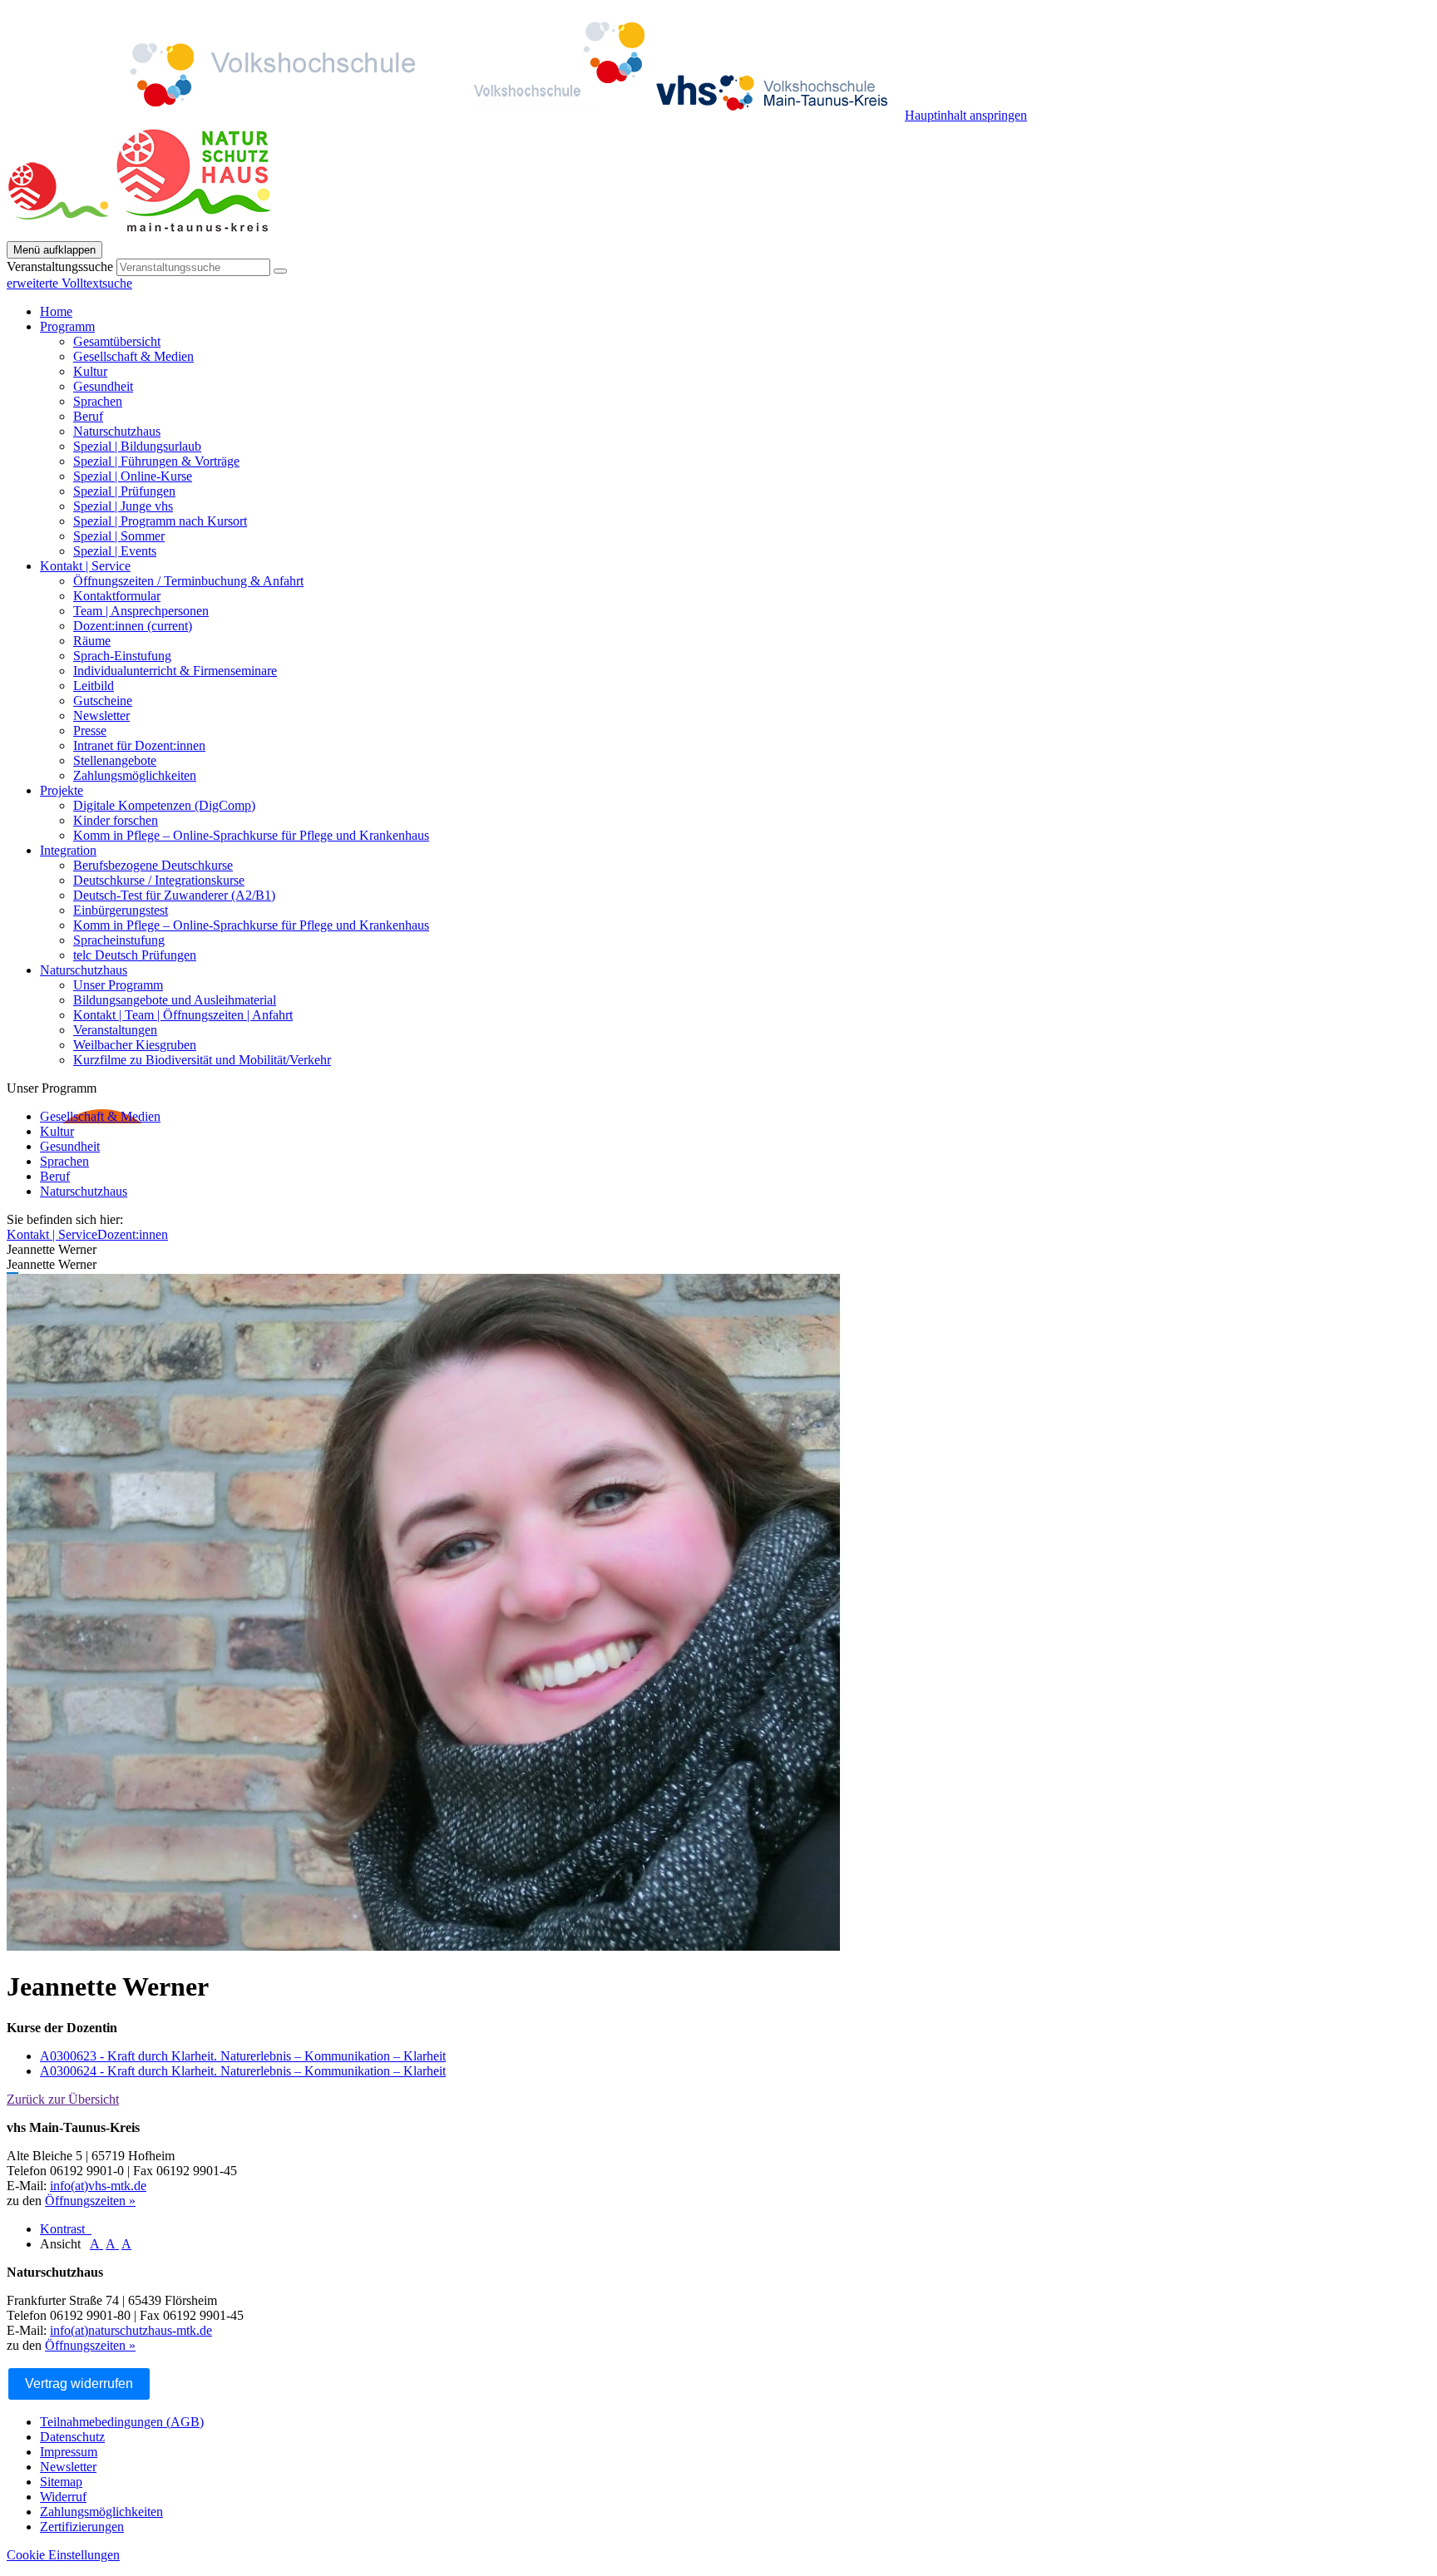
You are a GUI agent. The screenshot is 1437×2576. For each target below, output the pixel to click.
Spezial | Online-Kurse (133, 476)
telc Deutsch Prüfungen (135, 955)
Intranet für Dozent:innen (139, 745)
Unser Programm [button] (52, 1088)
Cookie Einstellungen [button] (63, 2555)
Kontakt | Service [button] (85, 566)
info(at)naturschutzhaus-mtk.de (131, 2330)
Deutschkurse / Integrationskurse (159, 880)
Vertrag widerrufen (79, 2384)
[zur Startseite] (456, 115)
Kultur (90, 371)
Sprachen (98, 401)
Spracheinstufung (119, 940)
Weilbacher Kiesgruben (135, 1045)
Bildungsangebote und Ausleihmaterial (175, 1000)
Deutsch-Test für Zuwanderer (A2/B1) (174, 895)
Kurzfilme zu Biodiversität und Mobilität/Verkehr (202, 1060)
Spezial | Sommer (119, 536)
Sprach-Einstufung (122, 656)
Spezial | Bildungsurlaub (137, 446)
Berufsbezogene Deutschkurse (153, 865)
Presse (90, 730)
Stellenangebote (115, 760)
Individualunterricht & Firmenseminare (175, 671)
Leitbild (94, 686)
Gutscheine (103, 701)
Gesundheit (103, 386)
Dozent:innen (133, 626)
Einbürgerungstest (121, 910)
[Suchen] (280, 271)
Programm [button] (67, 326)
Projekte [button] (62, 790)
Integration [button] (68, 850)
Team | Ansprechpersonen (141, 611)
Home (56, 311)
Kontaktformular (117, 596)
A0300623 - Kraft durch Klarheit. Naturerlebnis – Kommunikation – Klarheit (243, 2056)
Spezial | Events (115, 551)
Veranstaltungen (115, 1030)
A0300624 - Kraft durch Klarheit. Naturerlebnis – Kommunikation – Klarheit (243, 2071)
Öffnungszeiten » (90, 2201)
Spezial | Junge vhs (123, 506)
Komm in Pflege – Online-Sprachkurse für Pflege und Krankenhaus (251, 835)
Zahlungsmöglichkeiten (135, 775)
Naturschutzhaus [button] (84, 970)
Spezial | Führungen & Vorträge (156, 461)
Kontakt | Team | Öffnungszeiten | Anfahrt (183, 1015)
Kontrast (66, 2229)
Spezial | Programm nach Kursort (160, 521)
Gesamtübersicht (117, 341)
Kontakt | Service (52, 1234)
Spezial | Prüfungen (124, 491)
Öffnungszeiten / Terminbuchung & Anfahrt (188, 581)
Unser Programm (118, 985)
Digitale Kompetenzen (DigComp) (164, 805)
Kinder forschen (116, 820)
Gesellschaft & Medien (133, 356)
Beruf (88, 416)
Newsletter (101, 716)
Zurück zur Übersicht (63, 2099)
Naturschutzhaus (117, 431)
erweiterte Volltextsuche (69, 283)
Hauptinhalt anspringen (966, 115)
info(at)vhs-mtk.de (98, 2186)
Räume (92, 641)
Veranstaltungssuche (60, 266)
